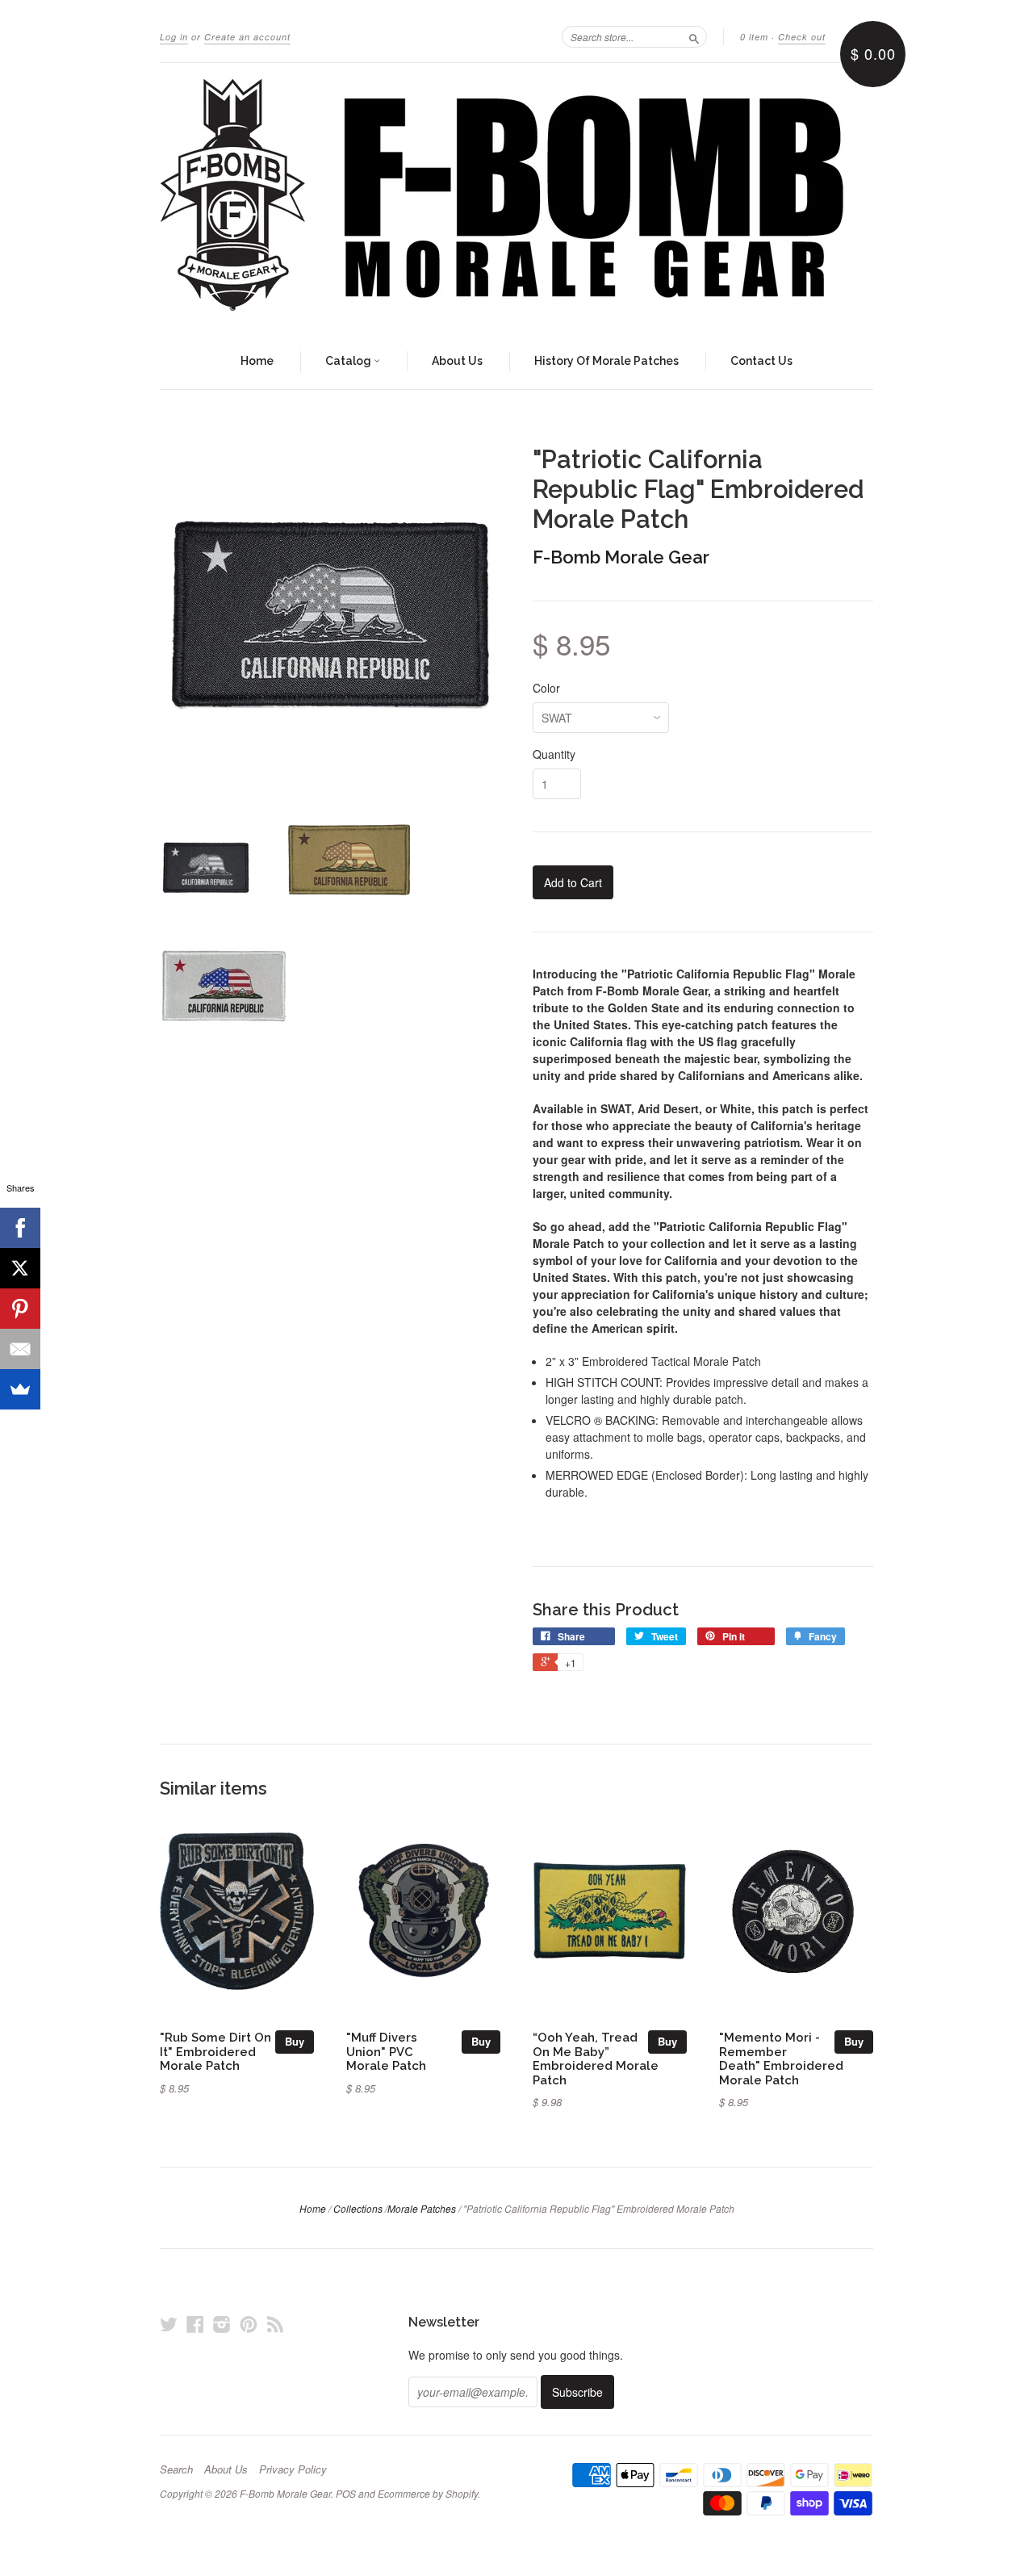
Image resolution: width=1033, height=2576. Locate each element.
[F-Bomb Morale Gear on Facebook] (195, 2324)
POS (346, 2493)
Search (176, 2469)
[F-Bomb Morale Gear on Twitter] (169, 2324)
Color (546, 688)
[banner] (516, 199)
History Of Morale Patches (606, 361)
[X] (20, 1268)
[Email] (20, 1349)
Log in (174, 37)
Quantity (554, 754)
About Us (457, 361)
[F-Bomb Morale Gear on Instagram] (222, 2324)
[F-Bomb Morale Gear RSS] (275, 2324)
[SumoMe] (20, 1389)
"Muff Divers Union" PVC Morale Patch (386, 2052)
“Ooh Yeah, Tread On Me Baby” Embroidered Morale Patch (596, 2059)
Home (257, 361)
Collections (358, 2208)
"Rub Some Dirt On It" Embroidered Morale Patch (215, 2052)
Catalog (349, 361)
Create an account (247, 37)
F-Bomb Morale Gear (621, 557)
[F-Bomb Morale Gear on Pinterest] (249, 2324)
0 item (754, 37)
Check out (802, 37)
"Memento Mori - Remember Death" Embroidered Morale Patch (781, 2059)
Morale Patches (422, 2208)
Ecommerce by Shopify (428, 2493)
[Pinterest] (20, 1309)
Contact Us (761, 361)
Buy (295, 2041)
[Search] (694, 36)
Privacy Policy (293, 2469)
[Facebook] (20, 1228)
